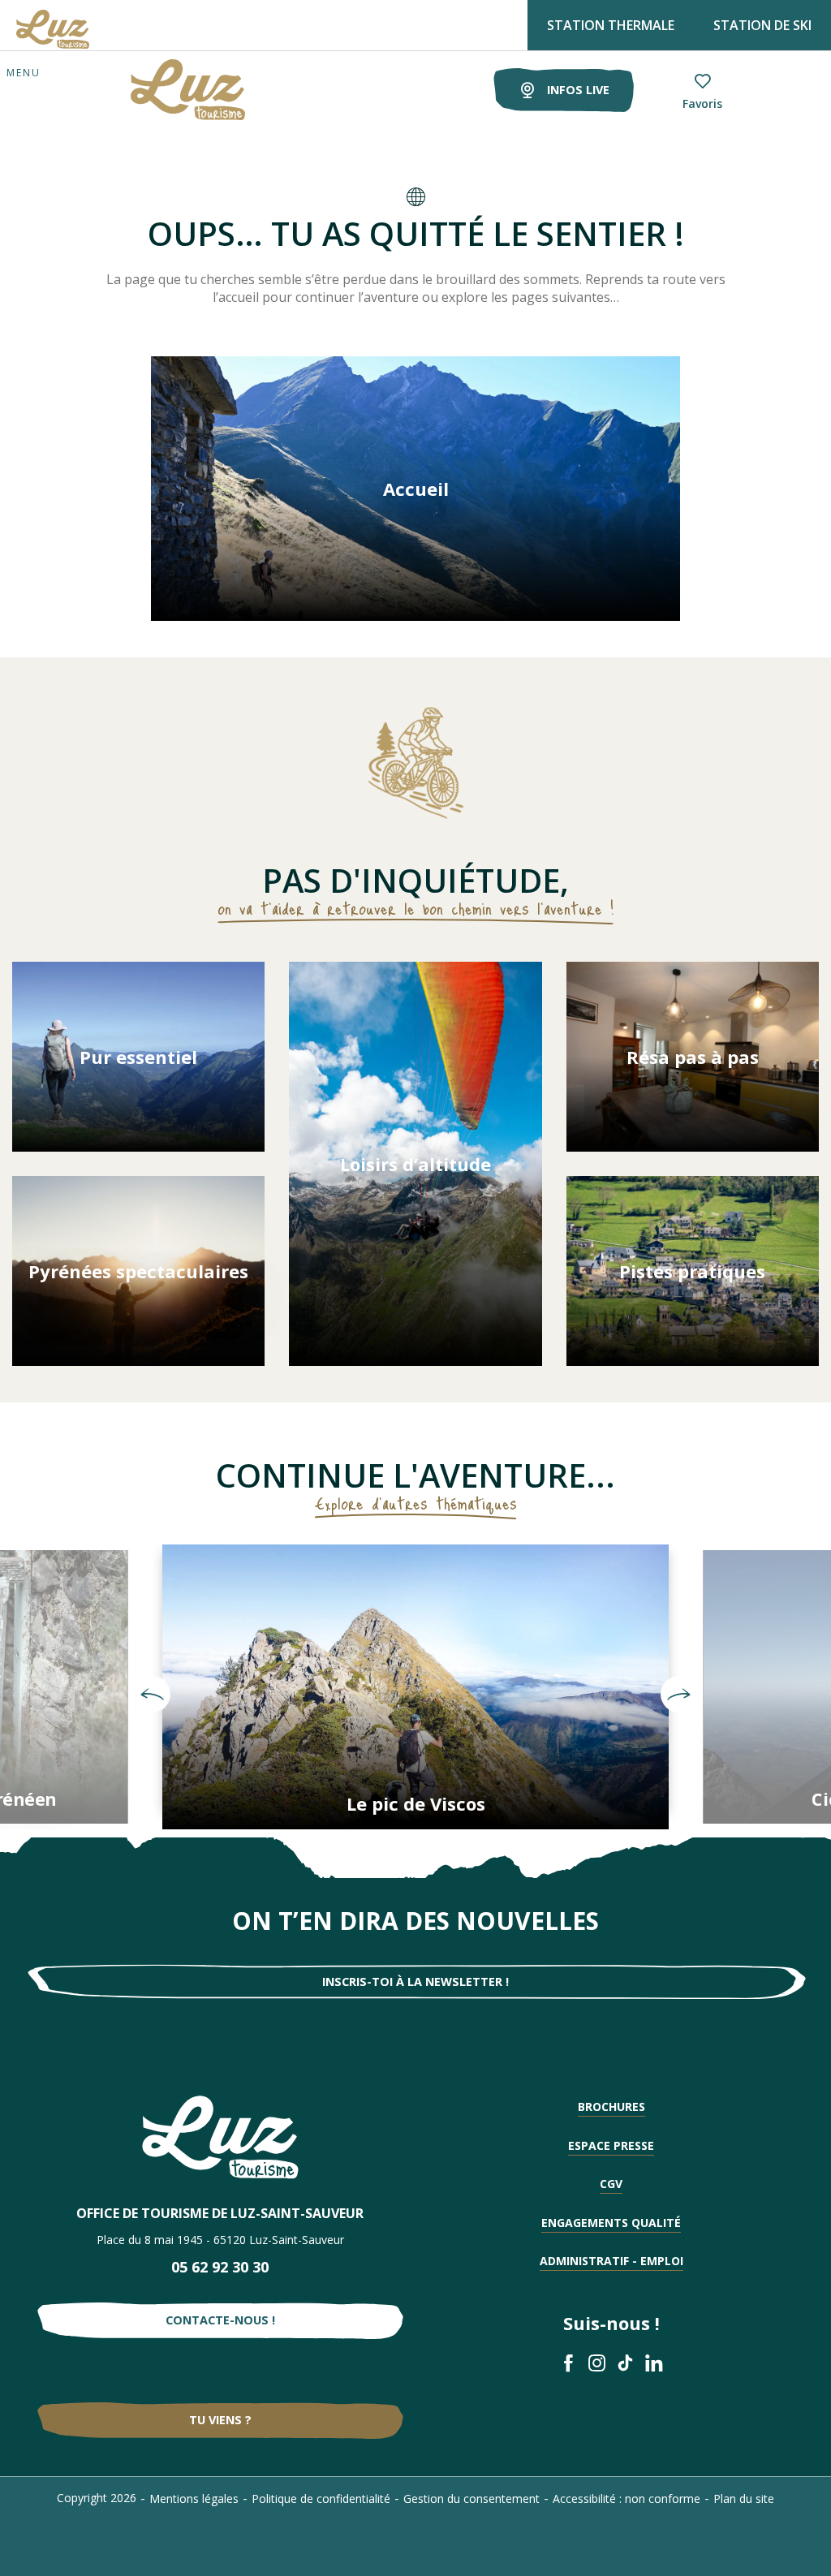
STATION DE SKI (762, 25)
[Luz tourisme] (168, 90)
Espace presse (611, 2145)
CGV (611, 2184)
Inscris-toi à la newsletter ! (415, 1982)
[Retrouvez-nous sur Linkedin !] (654, 2363)
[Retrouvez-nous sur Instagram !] (597, 2363)
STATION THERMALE (611, 25)
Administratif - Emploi (611, 2261)
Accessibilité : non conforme (626, 2498)
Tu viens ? (220, 2420)
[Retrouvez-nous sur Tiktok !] (625, 2363)
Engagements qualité (611, 2223)
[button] (152, 1695)
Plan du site (744, 2498)
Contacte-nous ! (220, 2320)
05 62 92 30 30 (220, 2267)
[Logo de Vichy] (220, 2137)
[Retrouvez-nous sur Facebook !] (568, 2363)
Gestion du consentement (471, 2498)
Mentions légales (194, 2498)
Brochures (611, 2106)
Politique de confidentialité (321, 2498)
